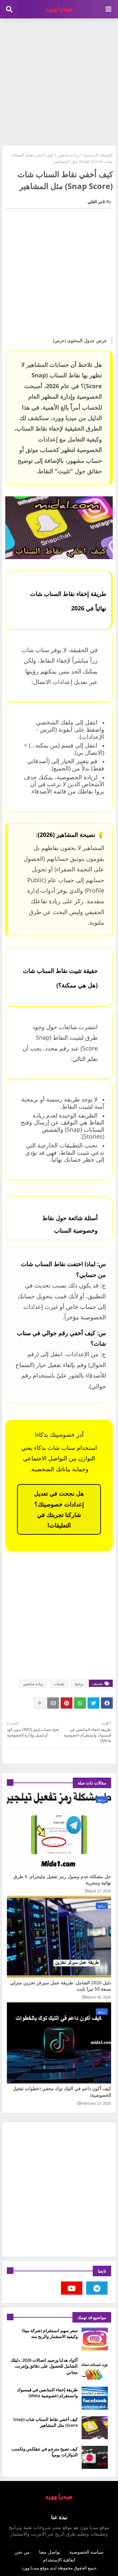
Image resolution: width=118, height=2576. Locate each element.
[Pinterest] (67, 1703)
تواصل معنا (50, 2552)
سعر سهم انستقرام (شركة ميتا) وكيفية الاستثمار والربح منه (50, 2333)
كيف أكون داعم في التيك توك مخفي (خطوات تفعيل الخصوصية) (62, 2092)
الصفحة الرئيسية (98, 155)
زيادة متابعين (68, 155)
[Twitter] (93, 1703)
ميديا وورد (30, 2568)
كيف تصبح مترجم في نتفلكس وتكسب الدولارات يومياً (45, 2452)
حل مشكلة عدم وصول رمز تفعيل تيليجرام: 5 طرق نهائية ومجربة (62, 1880)
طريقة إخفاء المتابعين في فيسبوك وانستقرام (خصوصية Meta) (47, 2393)
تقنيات (59, 1684)
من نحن (22, 2552)
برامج (79, 1684)
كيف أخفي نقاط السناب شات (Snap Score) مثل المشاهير (45, 2422)
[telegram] (97, 2288)
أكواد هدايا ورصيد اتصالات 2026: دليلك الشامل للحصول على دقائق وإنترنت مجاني (44, 2366)
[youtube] (72, 2288)
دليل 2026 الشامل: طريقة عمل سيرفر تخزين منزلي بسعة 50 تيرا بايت (61, 1986)
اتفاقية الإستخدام (59, 2560)
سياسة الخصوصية (87, 2552)
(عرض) (59, 341)
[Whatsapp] (80, 1703)
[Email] (53, 1703)
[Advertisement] (59, 81)
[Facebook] (107, 1703)
